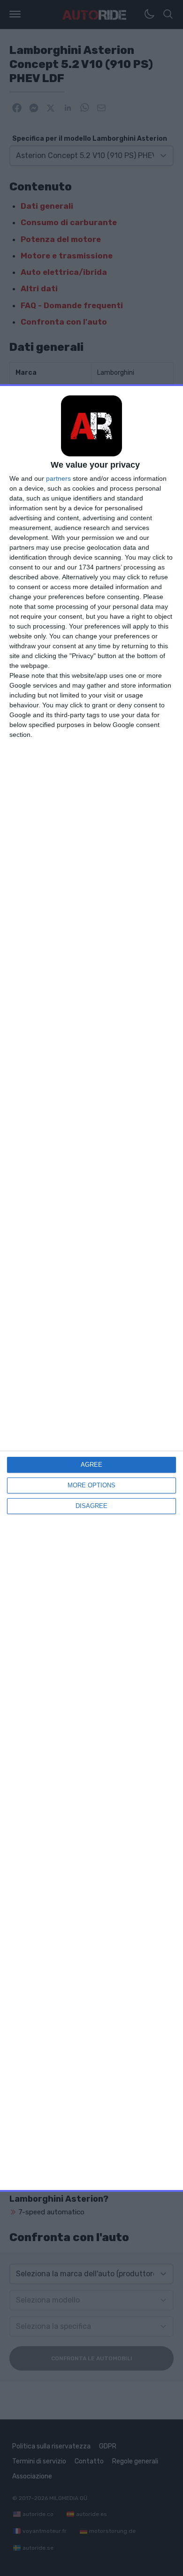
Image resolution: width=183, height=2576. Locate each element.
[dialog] (91, 1288)
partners (58, 478)
